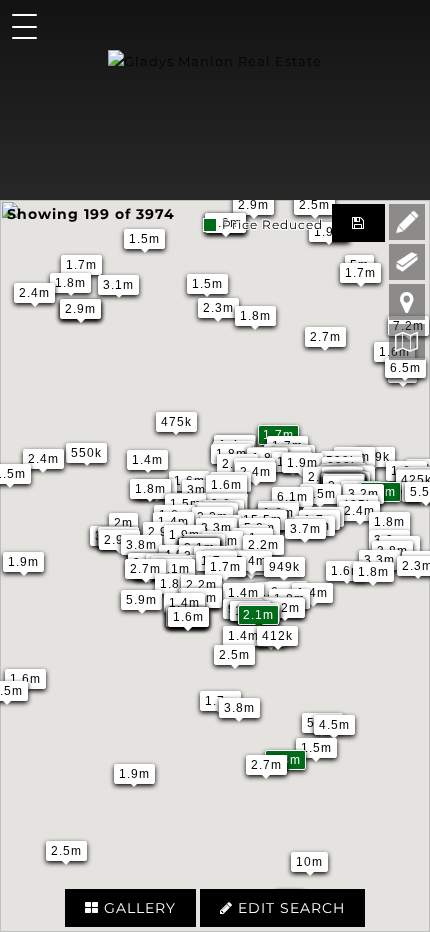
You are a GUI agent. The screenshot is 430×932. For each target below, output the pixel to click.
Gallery (137, 908)
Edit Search (289, 908)
